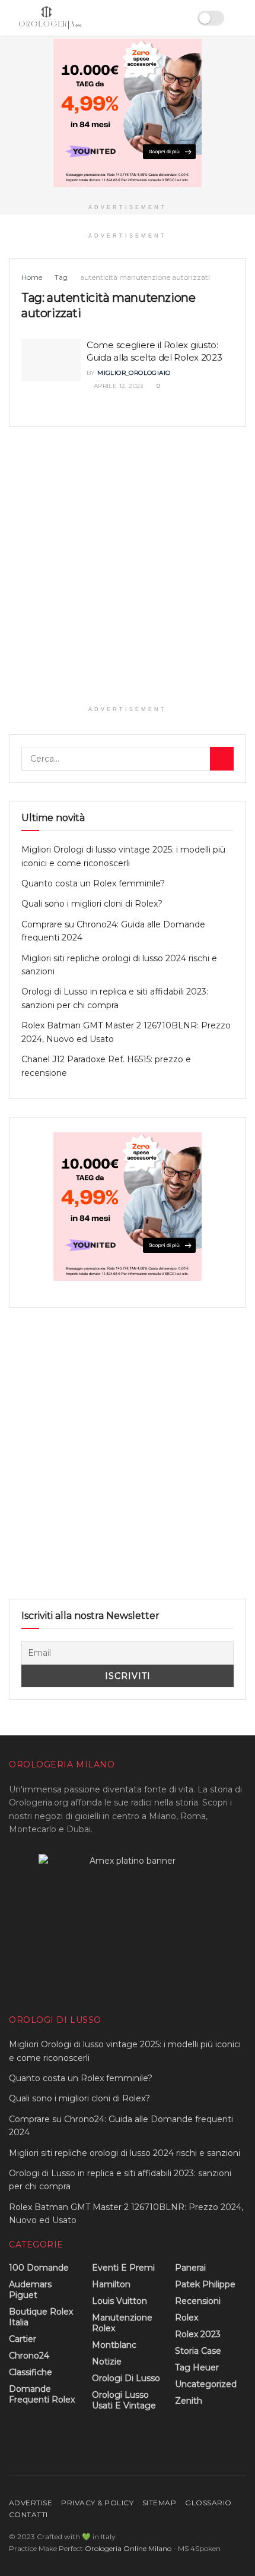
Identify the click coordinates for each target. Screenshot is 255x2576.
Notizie (107, 2362)
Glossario (208, 2503)
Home (32, 277)
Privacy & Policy (97, 2503)
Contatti (28, 2515)
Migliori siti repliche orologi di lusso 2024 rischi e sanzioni (125, 2153)
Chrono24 (29, 2356)
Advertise (31, 2503)
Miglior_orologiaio (134, 373)
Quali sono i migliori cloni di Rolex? (92, 904)
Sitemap (159, 2503)
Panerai (190, 2268)
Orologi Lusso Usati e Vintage (124, 2400)
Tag (61, 277)
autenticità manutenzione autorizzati (145, 277)
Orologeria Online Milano (128, 2548)
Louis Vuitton (119, 2301)
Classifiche (31, 2372)
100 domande (39, 2268)
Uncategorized (206, 2384)
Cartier (23, 2339)
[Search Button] (222, 759)
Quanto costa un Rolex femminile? (93, 883)
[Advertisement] (128, 572)
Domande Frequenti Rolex (42, 2394)
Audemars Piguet (30, 2290)
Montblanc (114, 2345)
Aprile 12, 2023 (117, 386)
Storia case (198, 2351)
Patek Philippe (205, 2284)
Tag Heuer (197, 2367)
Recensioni (198, 2301)
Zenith (189, 2401)
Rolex (187, 2318)
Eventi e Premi (123, 2268)
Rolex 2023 (198, 2334)
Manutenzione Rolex (122, 2323)
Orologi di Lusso (126, 2378)
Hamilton (111, 2284)
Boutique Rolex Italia (41, 2317)
